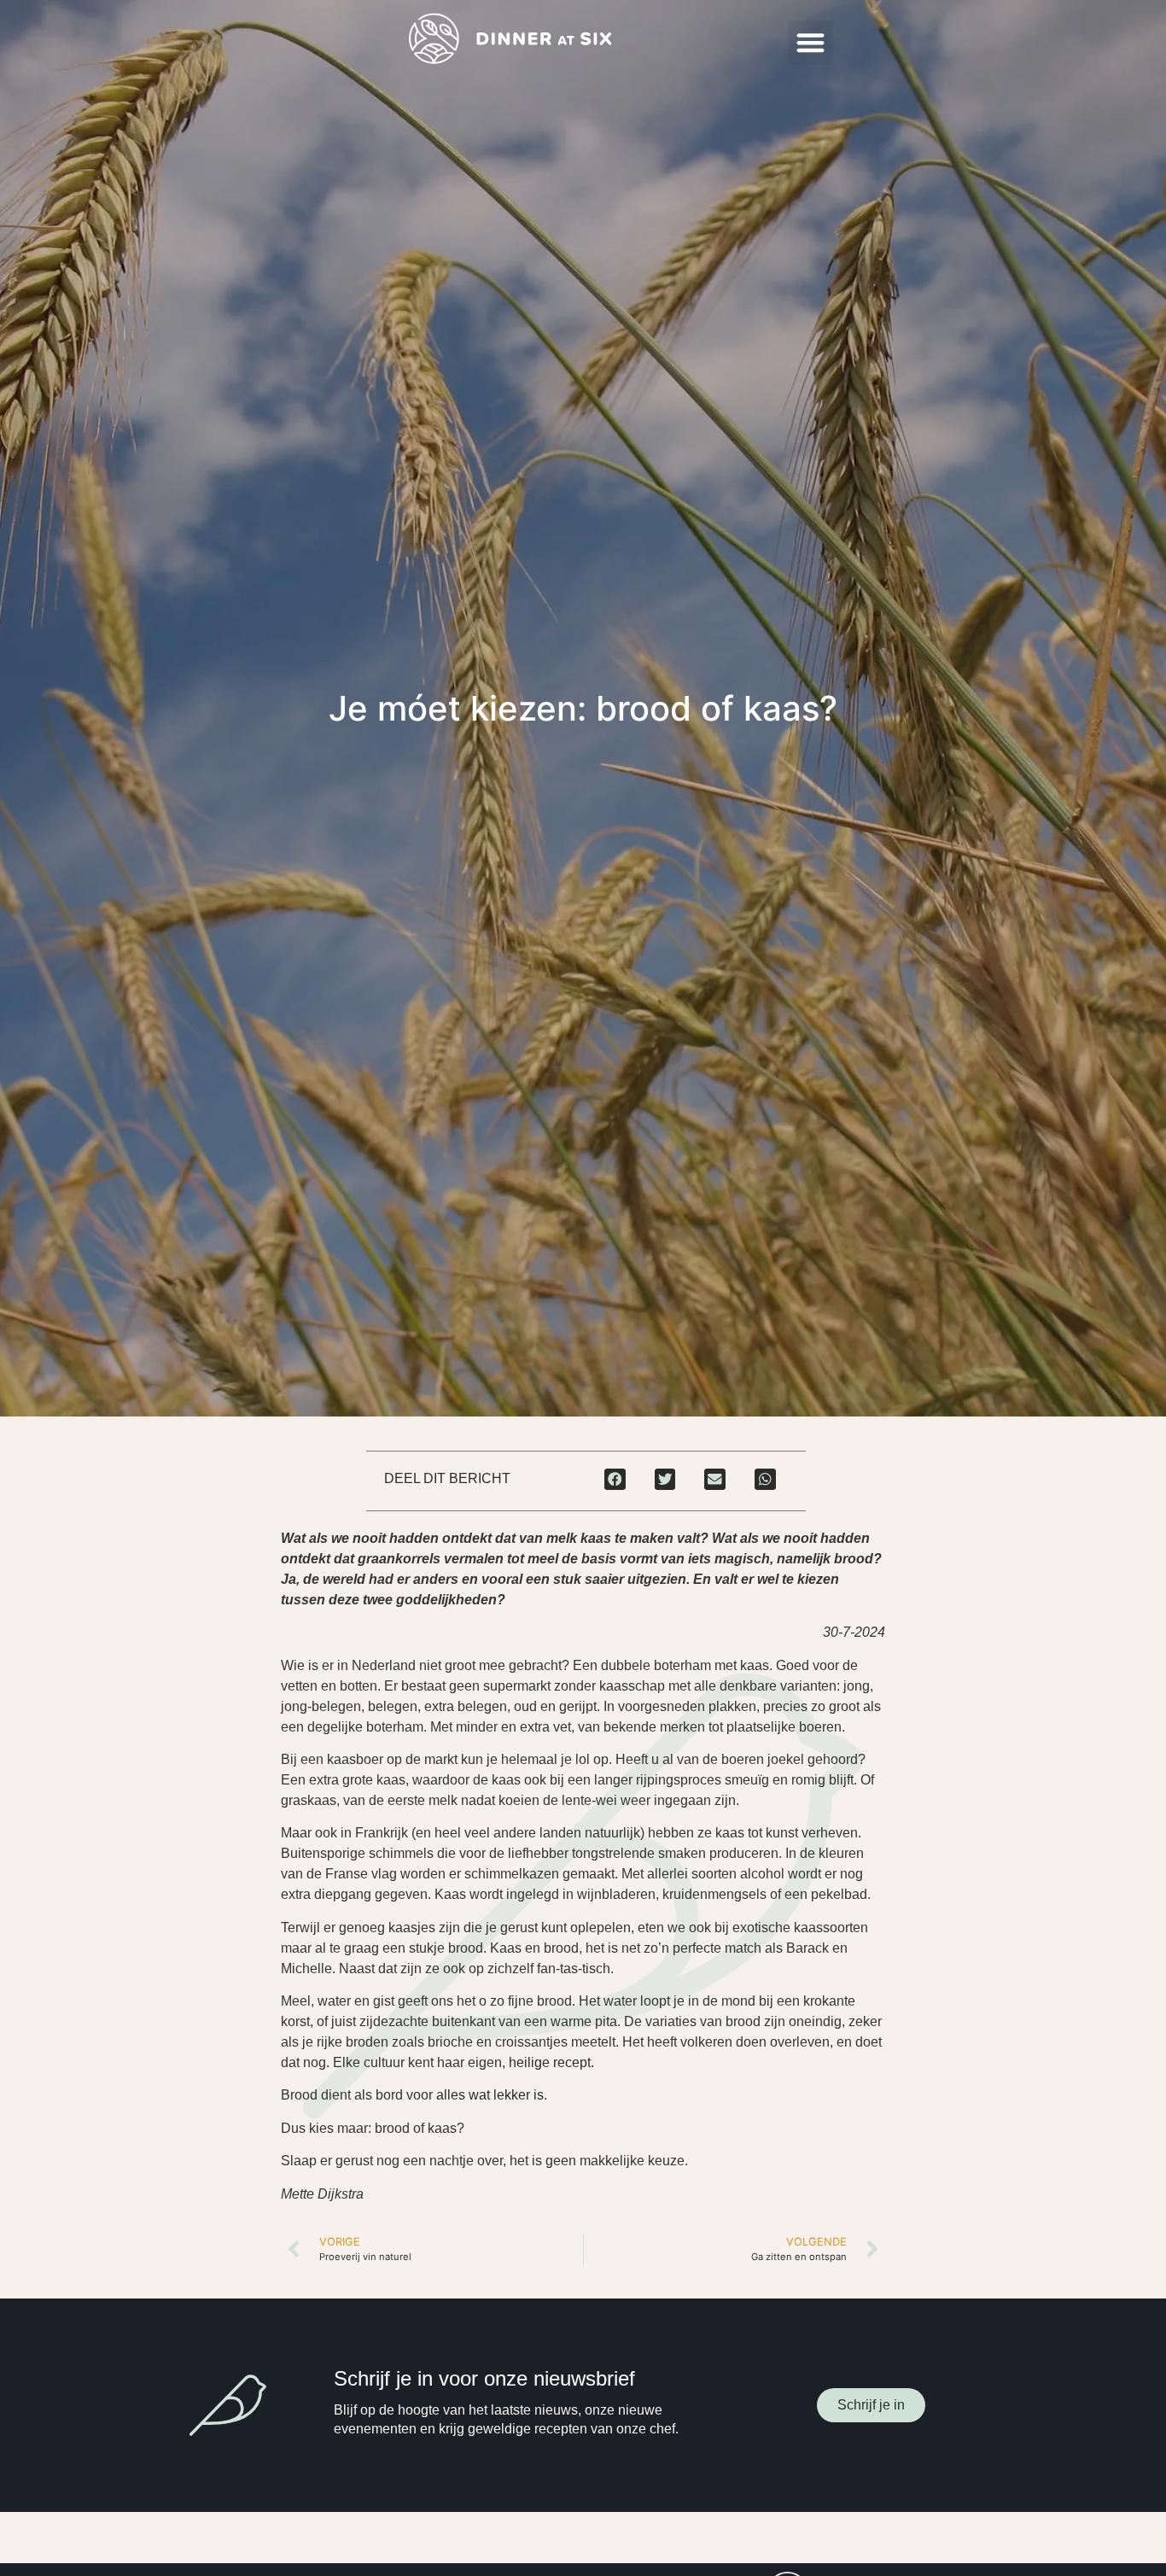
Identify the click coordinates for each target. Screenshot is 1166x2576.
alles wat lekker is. (493, 2095)
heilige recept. (551, 2062)
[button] (810, 43)
